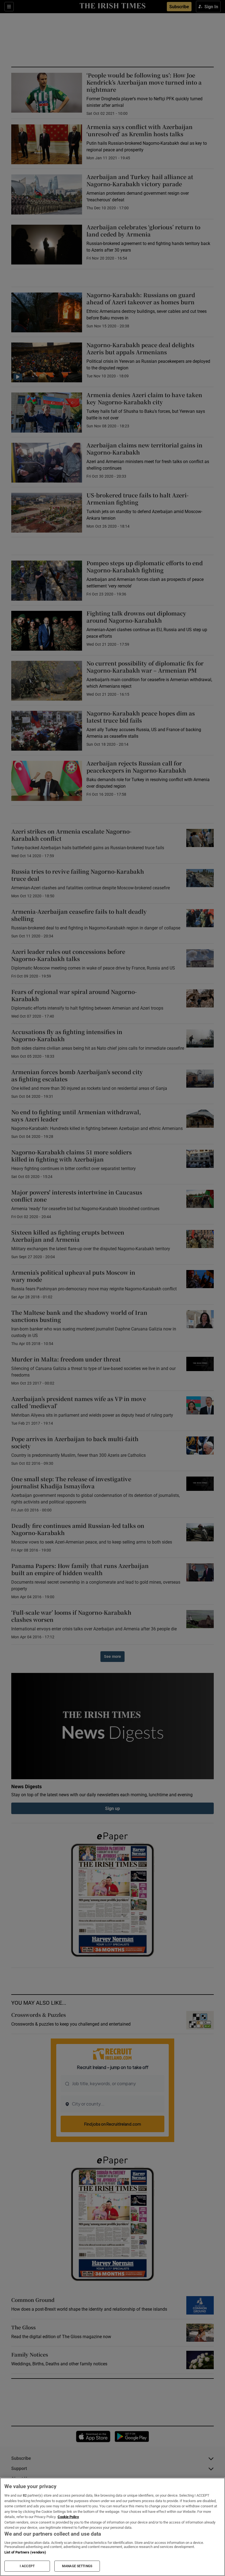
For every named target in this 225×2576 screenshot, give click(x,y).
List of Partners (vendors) (25, 2552)
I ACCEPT (27, 2566)
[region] (113, 2527)
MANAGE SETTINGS (77, 2566)
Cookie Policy (68, 2517)
